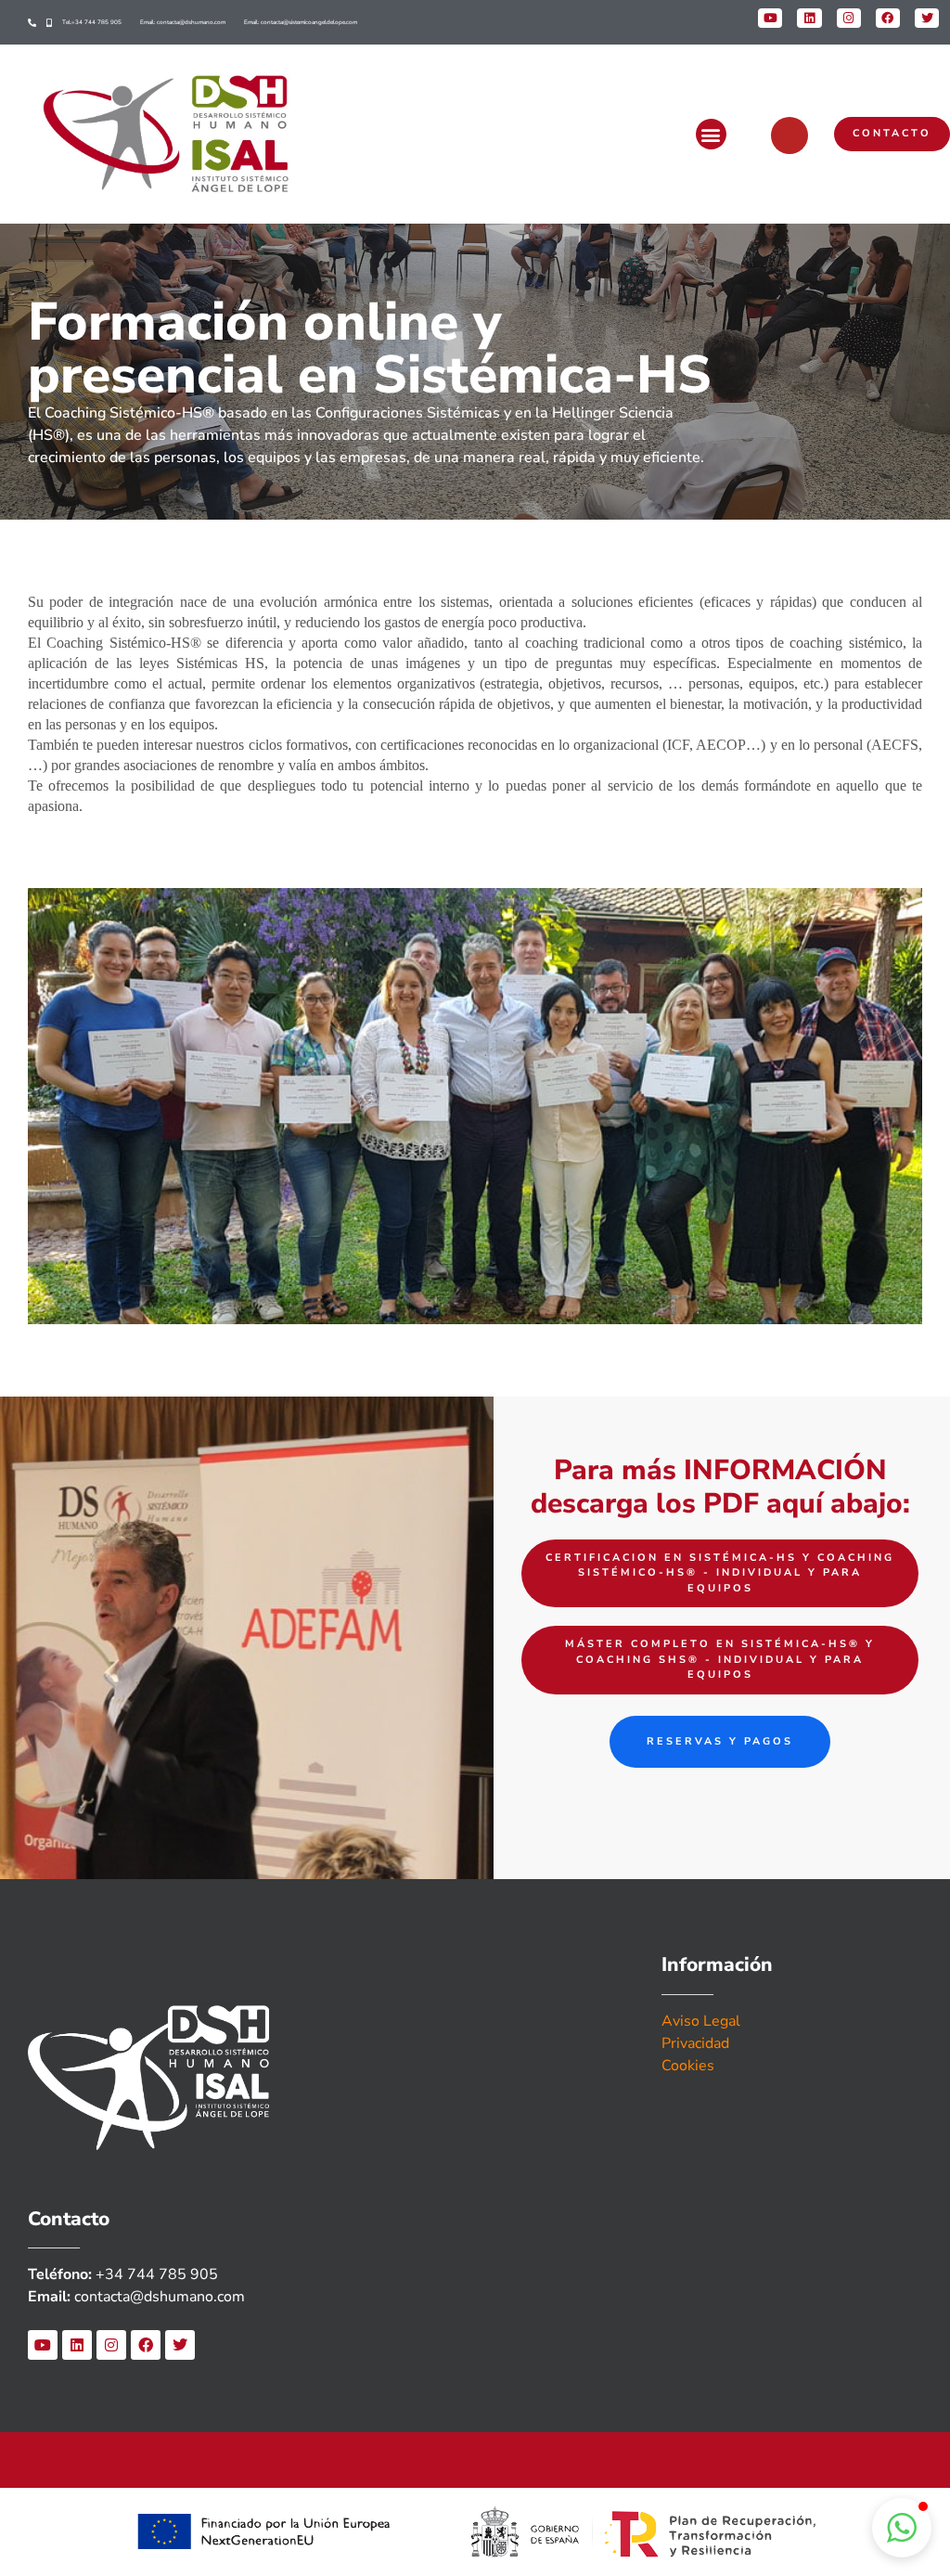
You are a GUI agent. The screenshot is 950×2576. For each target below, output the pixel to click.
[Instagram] (111, 2345)
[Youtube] (43, 2345)
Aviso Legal (701, 2021)
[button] (711, 134)
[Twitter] (180, 2345)
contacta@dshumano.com (160, 2297)
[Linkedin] (77, 2345)
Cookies (688, 2066)
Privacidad (695, 2043)
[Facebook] (146, 2345)
